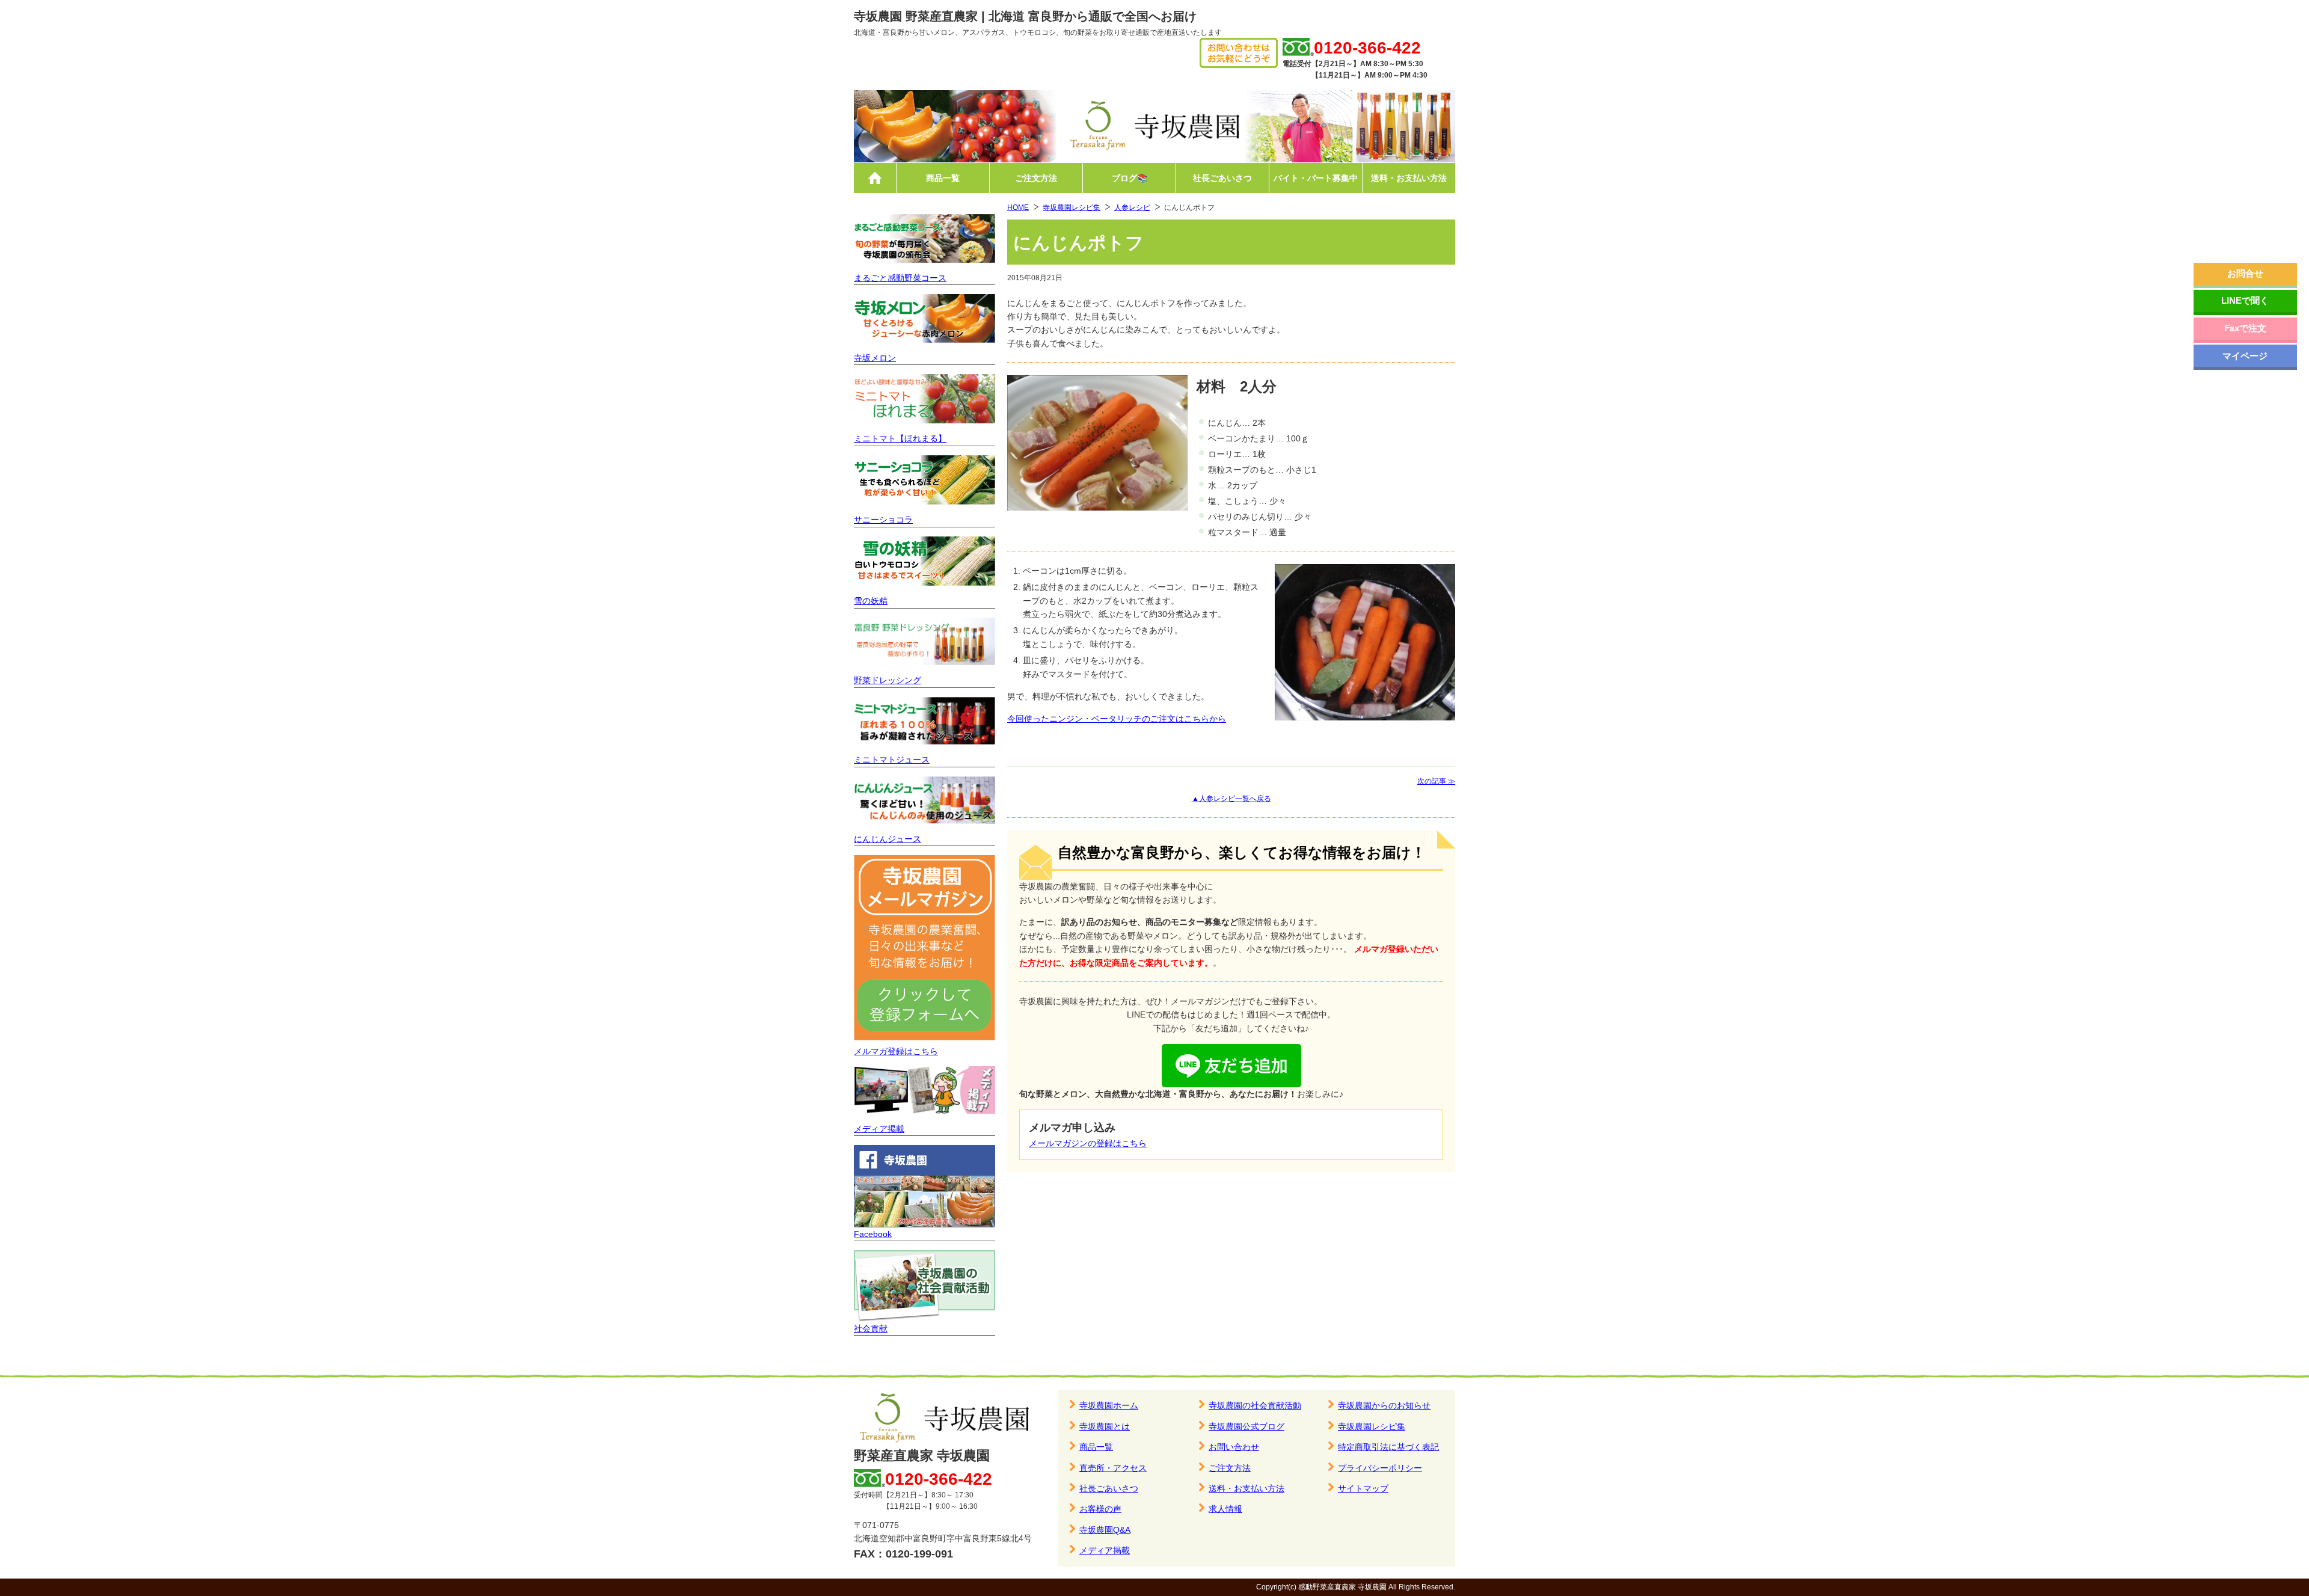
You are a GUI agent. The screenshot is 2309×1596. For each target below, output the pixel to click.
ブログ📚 (1130, 178)
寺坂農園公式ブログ (1246, 1426)
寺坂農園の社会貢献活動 (1255, 1405)
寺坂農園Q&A (1105, 1530)
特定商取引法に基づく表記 (1388, 1447)
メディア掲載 (879, 1129)
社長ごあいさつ (1222, 178)
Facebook (873, 1234)
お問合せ (2245, 273)
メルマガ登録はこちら (896, 1051)
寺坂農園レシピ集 (1072, 207)
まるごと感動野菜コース (900, 278)
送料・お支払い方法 (1409, 178)
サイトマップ (1363, 1488)
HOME (1018, 207)
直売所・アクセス (1113, 1468)
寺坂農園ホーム (1109, 1405)
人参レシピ (1132, 207)
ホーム (875, 178)
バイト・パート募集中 (1316, 178)
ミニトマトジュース (892, 760)
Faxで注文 (2245, 328)
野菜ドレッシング (888, 680)
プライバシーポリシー (1380, 1468)
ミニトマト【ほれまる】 (900, 438)
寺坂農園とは (1105, 1426)
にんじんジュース (888, 839)
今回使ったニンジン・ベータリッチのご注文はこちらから (1117, 719)
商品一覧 (943, 178)
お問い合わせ (1234, 1447)
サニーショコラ (883, 520)
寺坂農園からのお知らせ (1384, 1405)
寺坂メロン (875, 358)
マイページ (2245, 356)
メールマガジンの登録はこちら (1088, 1143)
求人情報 (1225, 1509)
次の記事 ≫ (1436, 781)
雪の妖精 (871, 601)
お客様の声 (1100, 1509)
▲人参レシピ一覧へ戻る (1231, 799)
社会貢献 (871, 1328)
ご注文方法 (1036, 178)
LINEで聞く (2245, 300)
